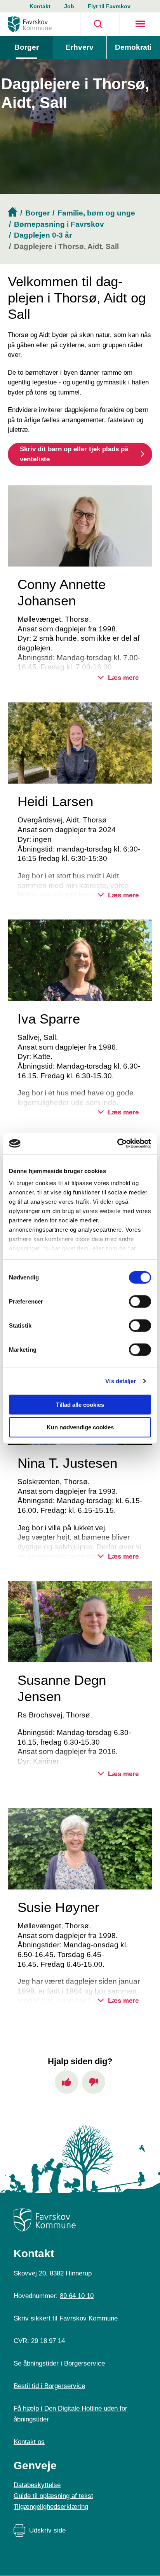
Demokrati (133, 47)
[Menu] (140, 24)
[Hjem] (30, 24)
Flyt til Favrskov (109, 6)
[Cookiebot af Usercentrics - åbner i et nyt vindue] (117, 1144)
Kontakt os (29, 2442)
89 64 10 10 (77, 2296)
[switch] (140, 1301)
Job (69, 6)
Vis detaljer (121, 1381)
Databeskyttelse (37, 2485)
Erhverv (80, 47)
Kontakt (40, 6)
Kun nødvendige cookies (80, 1427)
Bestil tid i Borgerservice (49, 2386)
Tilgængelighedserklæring (51, 2507)
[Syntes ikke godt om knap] (94, 2082)
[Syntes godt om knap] (66, 2082)
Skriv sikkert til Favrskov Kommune (66, 2318)
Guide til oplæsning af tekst (53, 2496)
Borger (27, 47)
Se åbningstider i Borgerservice (59, 2363)
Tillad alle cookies (80, 1404)
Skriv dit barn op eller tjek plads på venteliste (74, 454)
